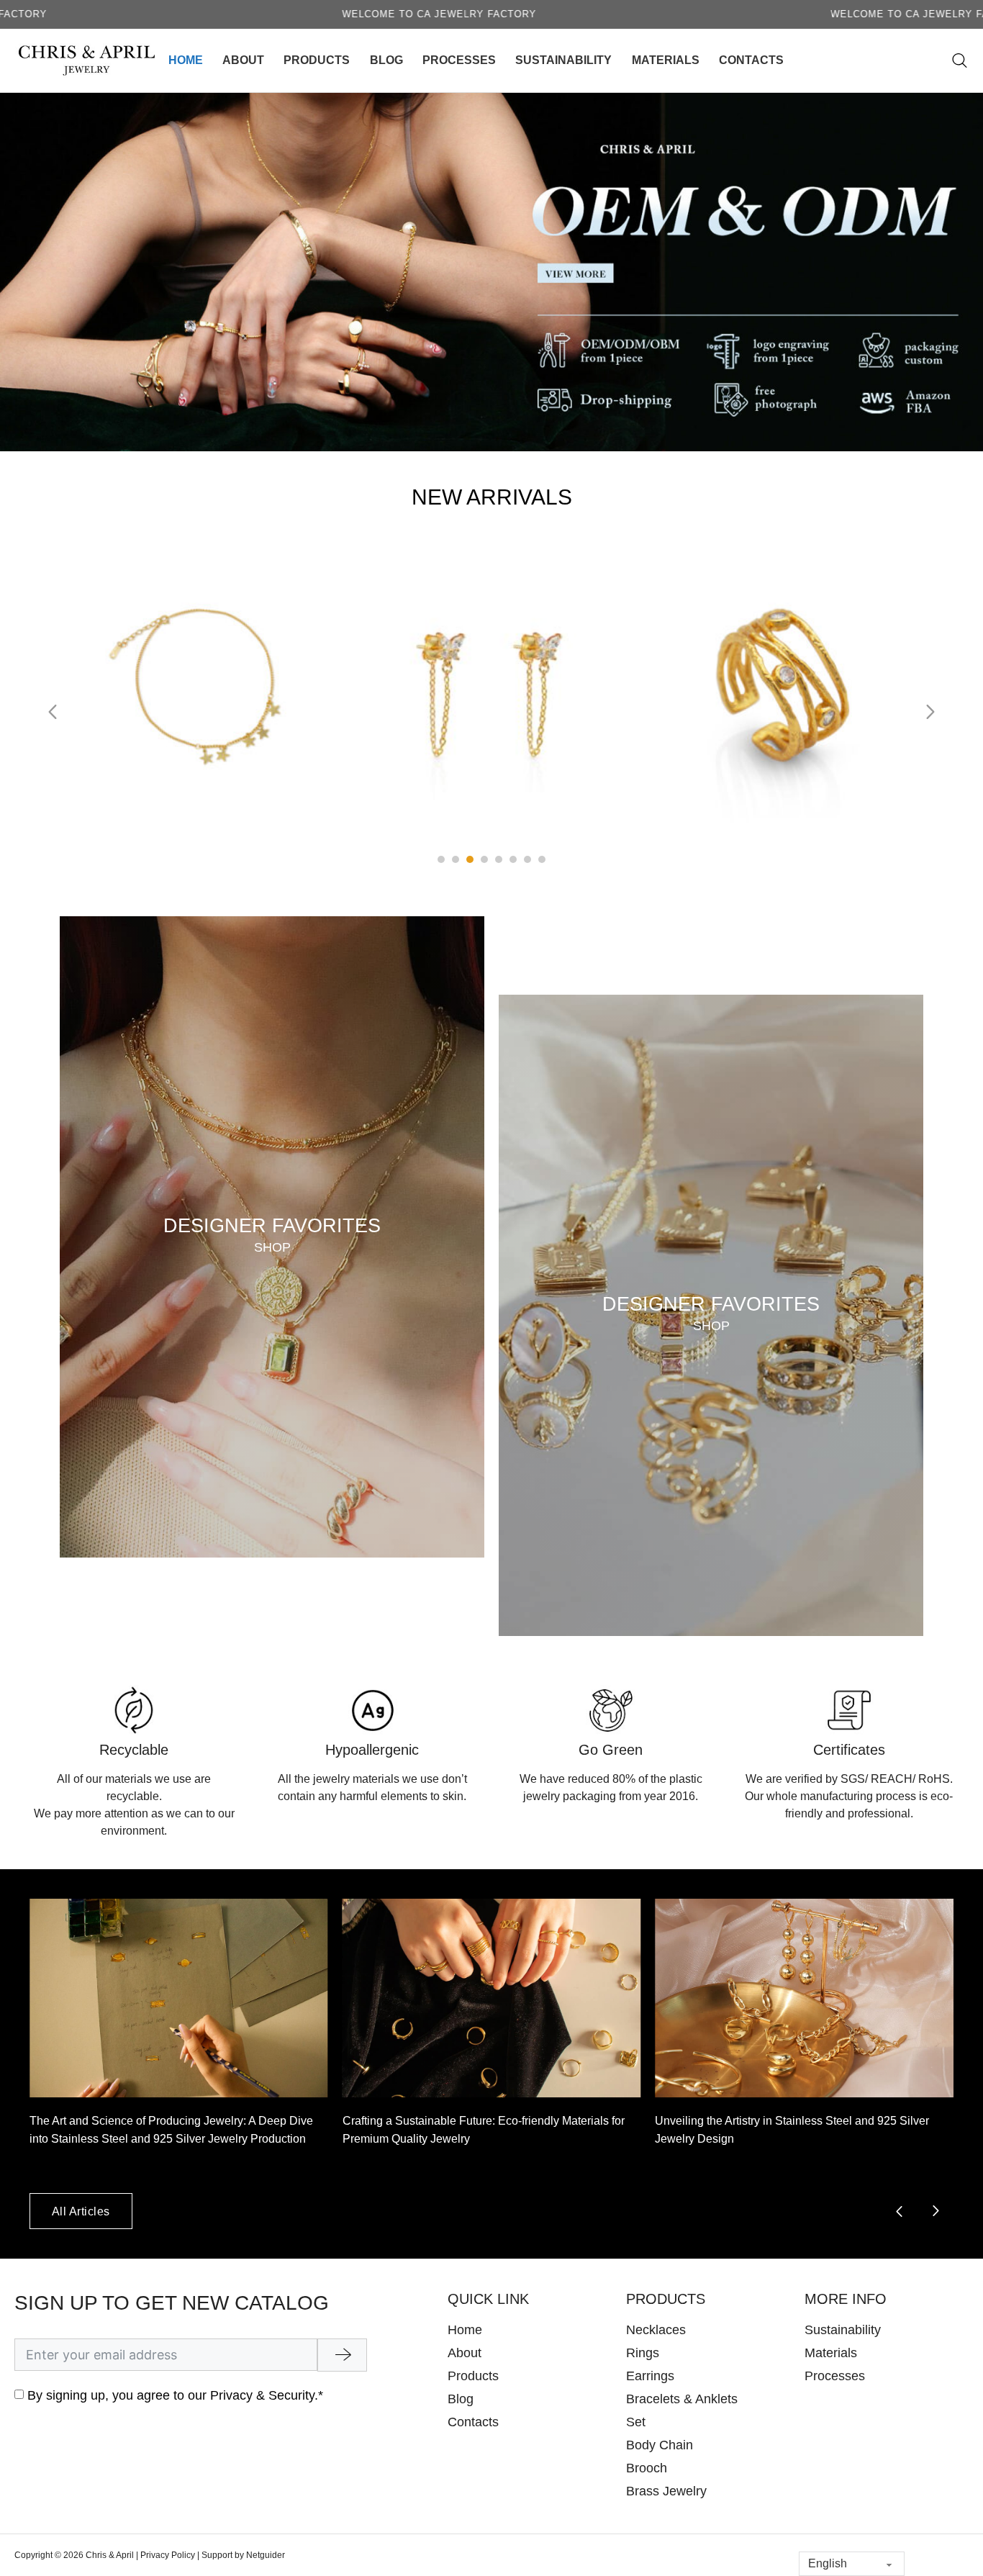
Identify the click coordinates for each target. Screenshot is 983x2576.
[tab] (441, 859)
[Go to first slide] (936, 2211)
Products (317, 60)
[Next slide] (930, 712)
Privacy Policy (168, 2555)
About (243, 60)
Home (186, 60)
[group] (179, 2046)
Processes (459, 60)
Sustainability (563, 60)
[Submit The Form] (342, 2355)
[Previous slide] (53, 712)
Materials (666, 60)
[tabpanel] (201, 705)
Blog (386, 60)
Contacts (751, 60)
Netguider (266, 2555)
